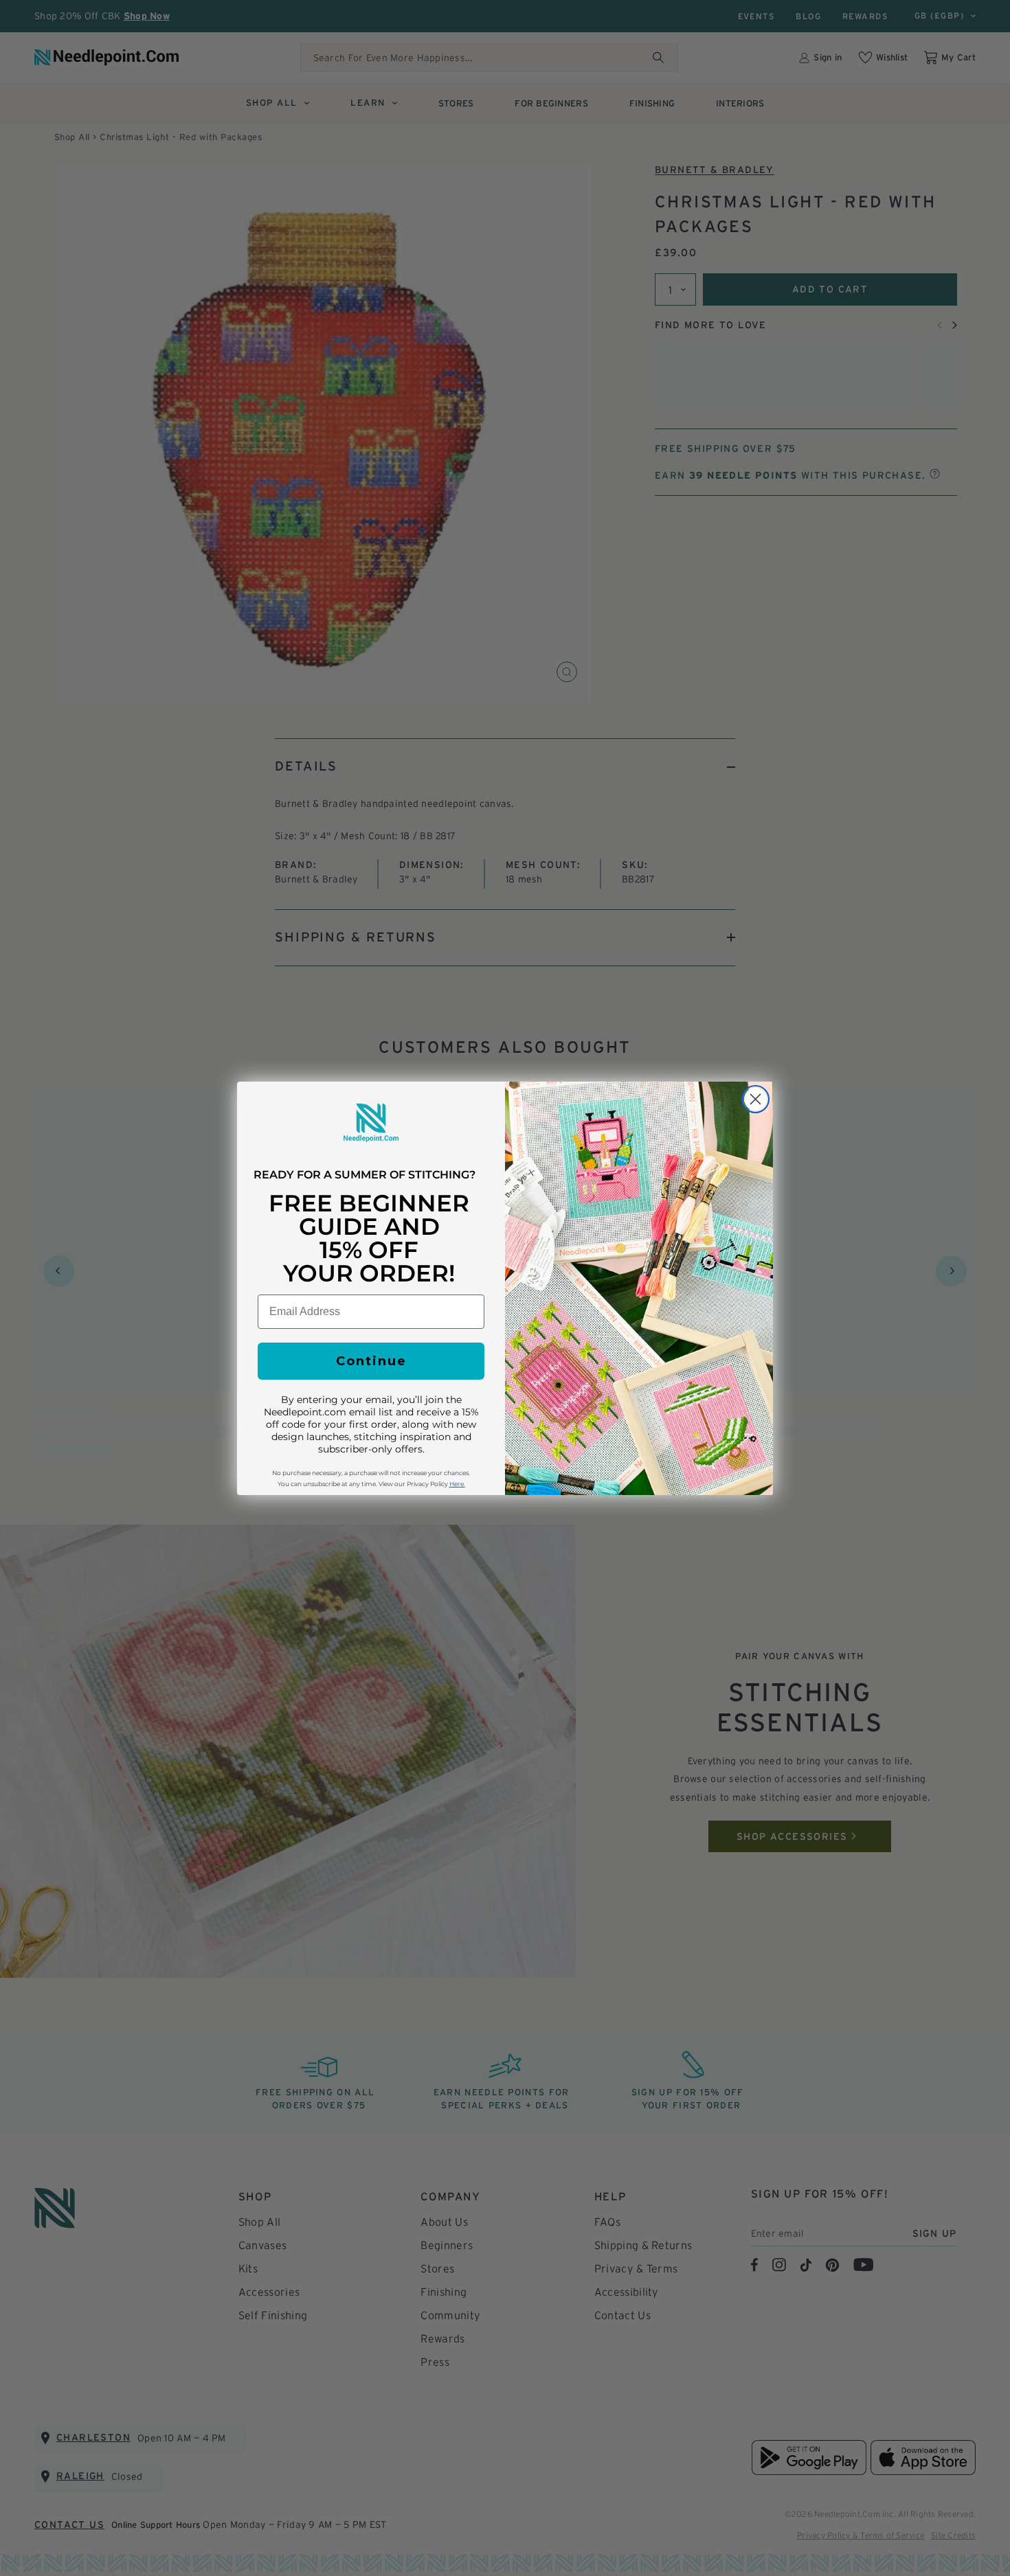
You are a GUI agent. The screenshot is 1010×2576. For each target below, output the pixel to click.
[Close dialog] (755, 1099)
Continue (371, 1361)
